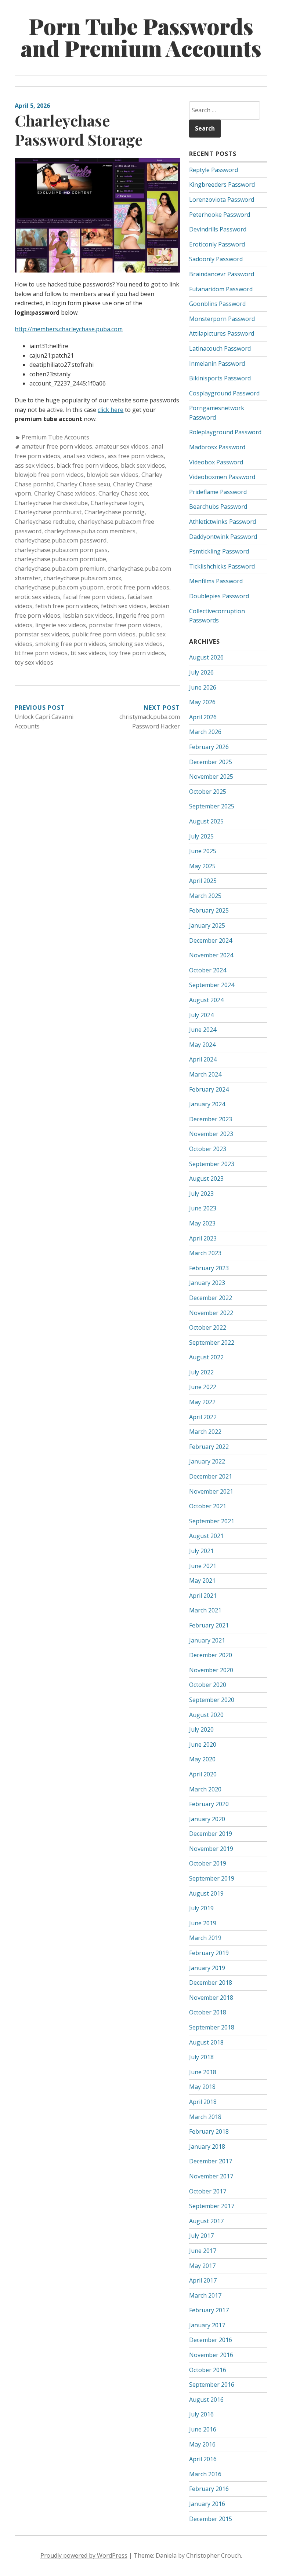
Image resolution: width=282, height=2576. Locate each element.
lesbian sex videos (88, 615)
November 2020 (211, 1670)
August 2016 (206, 2400)
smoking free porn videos (71, 644)
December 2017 (211, 2161)
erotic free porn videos (138, 587)
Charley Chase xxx (123, 493)
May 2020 (202, 1759)
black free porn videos (87, 465)
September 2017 (212, 2206)
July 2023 (201, 1194)
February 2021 (209, 1625)
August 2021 (206, 1536)
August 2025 (206, 821)
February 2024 (209, 1089)
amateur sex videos (122, 446)
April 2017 (203, 2280)
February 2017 (209, 2310)
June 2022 (203, 1387)
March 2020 (205, 1789)
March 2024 (205, 1074)
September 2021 (212, 1521)
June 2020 (203, 1744)
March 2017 (205, 2295)
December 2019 (211, 1834)
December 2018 (211, 1983)
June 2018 (203, 2072)
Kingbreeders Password (222, 184)
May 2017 (202, 2266)
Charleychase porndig (115, 512)
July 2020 (201, 1729)
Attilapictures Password (222, 333)
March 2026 (205, 732)
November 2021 (211, 1491)
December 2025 (211, 762)
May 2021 (202, 1581)
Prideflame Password (218, 492)
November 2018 (211, 1998)
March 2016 (205, 2474)
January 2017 (207, 2325)
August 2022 (206, 1357)
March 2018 (205, 2117)
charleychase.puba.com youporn (59, 587)
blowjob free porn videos (49, 475)
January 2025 (207, 925)
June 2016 (203, 2429)
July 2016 (201, 2414)
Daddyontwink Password (223, 537)
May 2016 (202, 2444)
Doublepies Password (219, 596)
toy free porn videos (137, 653)
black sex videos (143, 465)
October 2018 (208, 2012)
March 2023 (205, 1253)
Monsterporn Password (222, 319)
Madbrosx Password (217, 447)
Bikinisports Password (220, 378)
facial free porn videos (94, 597)
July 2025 (201, 836)
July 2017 (201, 2236)
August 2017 (206, 2221)
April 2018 (203, 2102)
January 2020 (207, 1819)
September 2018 (212, 2027)
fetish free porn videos (67, 606)
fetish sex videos (124, 606)
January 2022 (207, 1461)
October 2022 (208, 1327)
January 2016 (207, 2504)
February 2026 (209, 747)
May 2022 (202, 1402)
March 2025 (205, 896)
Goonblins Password (217, 304)
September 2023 (212, 1164)
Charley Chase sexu (83, 484)
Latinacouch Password (220, 348)
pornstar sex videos (42, 634)
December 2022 (211, 1298)
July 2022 (201, 1372)
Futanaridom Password (221, 289)
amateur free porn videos (57, 446)
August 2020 (206, 1715)
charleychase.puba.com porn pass (61, 550)
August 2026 (206, 657)
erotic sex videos (37, 597)
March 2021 (205, 1610)
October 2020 (208, 1685)
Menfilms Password (216, 581)
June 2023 (203, 1208)
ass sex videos (34, 465)
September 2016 (212, 2385)
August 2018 (206, 2042)
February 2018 (209, 2131)
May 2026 (202, 702)
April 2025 (203, 881)
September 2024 (212, 985)
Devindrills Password (218, 229)
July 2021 (201, 1551)
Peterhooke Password (220, 215)
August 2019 (206, 1893)
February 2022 (209, 1447)
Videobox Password (216, 462)
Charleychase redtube (45, 522)
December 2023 (211, 1119)
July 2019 (201, 1908)
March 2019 (205, 1938)
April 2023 (203, 1238)
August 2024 (206, 1000)
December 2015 (211, 2519)
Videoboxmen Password (222, 477)
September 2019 (212, 1878)
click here (111, 410)
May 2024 (202, 1045)
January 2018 (207, 2146)
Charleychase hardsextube (51, 503)
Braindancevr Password (222, 274)
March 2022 (205, 1432)
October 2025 (208, 792)
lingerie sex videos (61, 625)
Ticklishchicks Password (222, 566)
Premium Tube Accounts (55, 437)
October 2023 (208, 1149)
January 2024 (207, 1104)
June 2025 (203, 851)
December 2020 (211, 1655)
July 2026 (201, 672)
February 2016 (209, 2489)
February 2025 (209, 910)
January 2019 (207, 1968)
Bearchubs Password (218, 507)
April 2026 (203, 717)
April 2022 (203, 1417)
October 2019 (208, 1863)
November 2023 (211, 1134)
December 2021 (211, 1476)
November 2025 (211, 777)
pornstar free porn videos (125, 625)
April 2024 (203, 1059)
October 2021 (208, 1506)
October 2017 (208, 2191)
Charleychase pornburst (48, 512)
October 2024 (208, 970)
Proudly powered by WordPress (84, 2555)
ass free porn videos (136, 456)
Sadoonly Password (216, 259)
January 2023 (207, 1283)
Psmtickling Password (219, 551)
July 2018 (201, 2057)
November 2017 (211, 2176)
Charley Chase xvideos (65, 493)
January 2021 (207, 1640)
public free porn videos (104, 634)
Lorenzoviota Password (222, 200)
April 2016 (203, 2459)
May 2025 (202, 866)
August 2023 (206, 1179)
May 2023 (202, 1223)
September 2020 (212, 1700)
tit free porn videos (41, 653)
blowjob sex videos (113, 475)
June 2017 (203, 2251)
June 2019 (203, 1923)
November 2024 (211, 955)
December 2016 (211, 2340)
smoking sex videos (136, 644)
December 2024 (211, 940)
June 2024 (203, 1030)
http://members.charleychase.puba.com (69, 329)
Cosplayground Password (224, 393)
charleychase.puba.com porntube (60, 559)
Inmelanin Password (217, 363)
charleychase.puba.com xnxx (82, 578)
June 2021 (203, 1566)
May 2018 (202, 2087)
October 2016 (208, 2370)
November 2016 (211, 2355)
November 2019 (211, 1849)
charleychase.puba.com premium (60, 569)
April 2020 (203, 1774)
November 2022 (211, 1313)
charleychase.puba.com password (61, 540)
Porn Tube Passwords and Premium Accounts (141, 37)
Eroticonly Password (217, 244)
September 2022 (212, 1342)
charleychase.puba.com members (90, 531)
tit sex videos (88, 653)
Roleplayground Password (225, 432)
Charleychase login (117, 503)
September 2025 (212, 806)
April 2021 (203, 1596)
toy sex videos (34, 662)
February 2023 (209, 1268)
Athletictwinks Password (223, 522)
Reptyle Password (214, 170)
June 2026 (203, 687)
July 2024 (201, 1015)
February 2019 (209, 1953)
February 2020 (209, 1804)
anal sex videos (84, 456)
